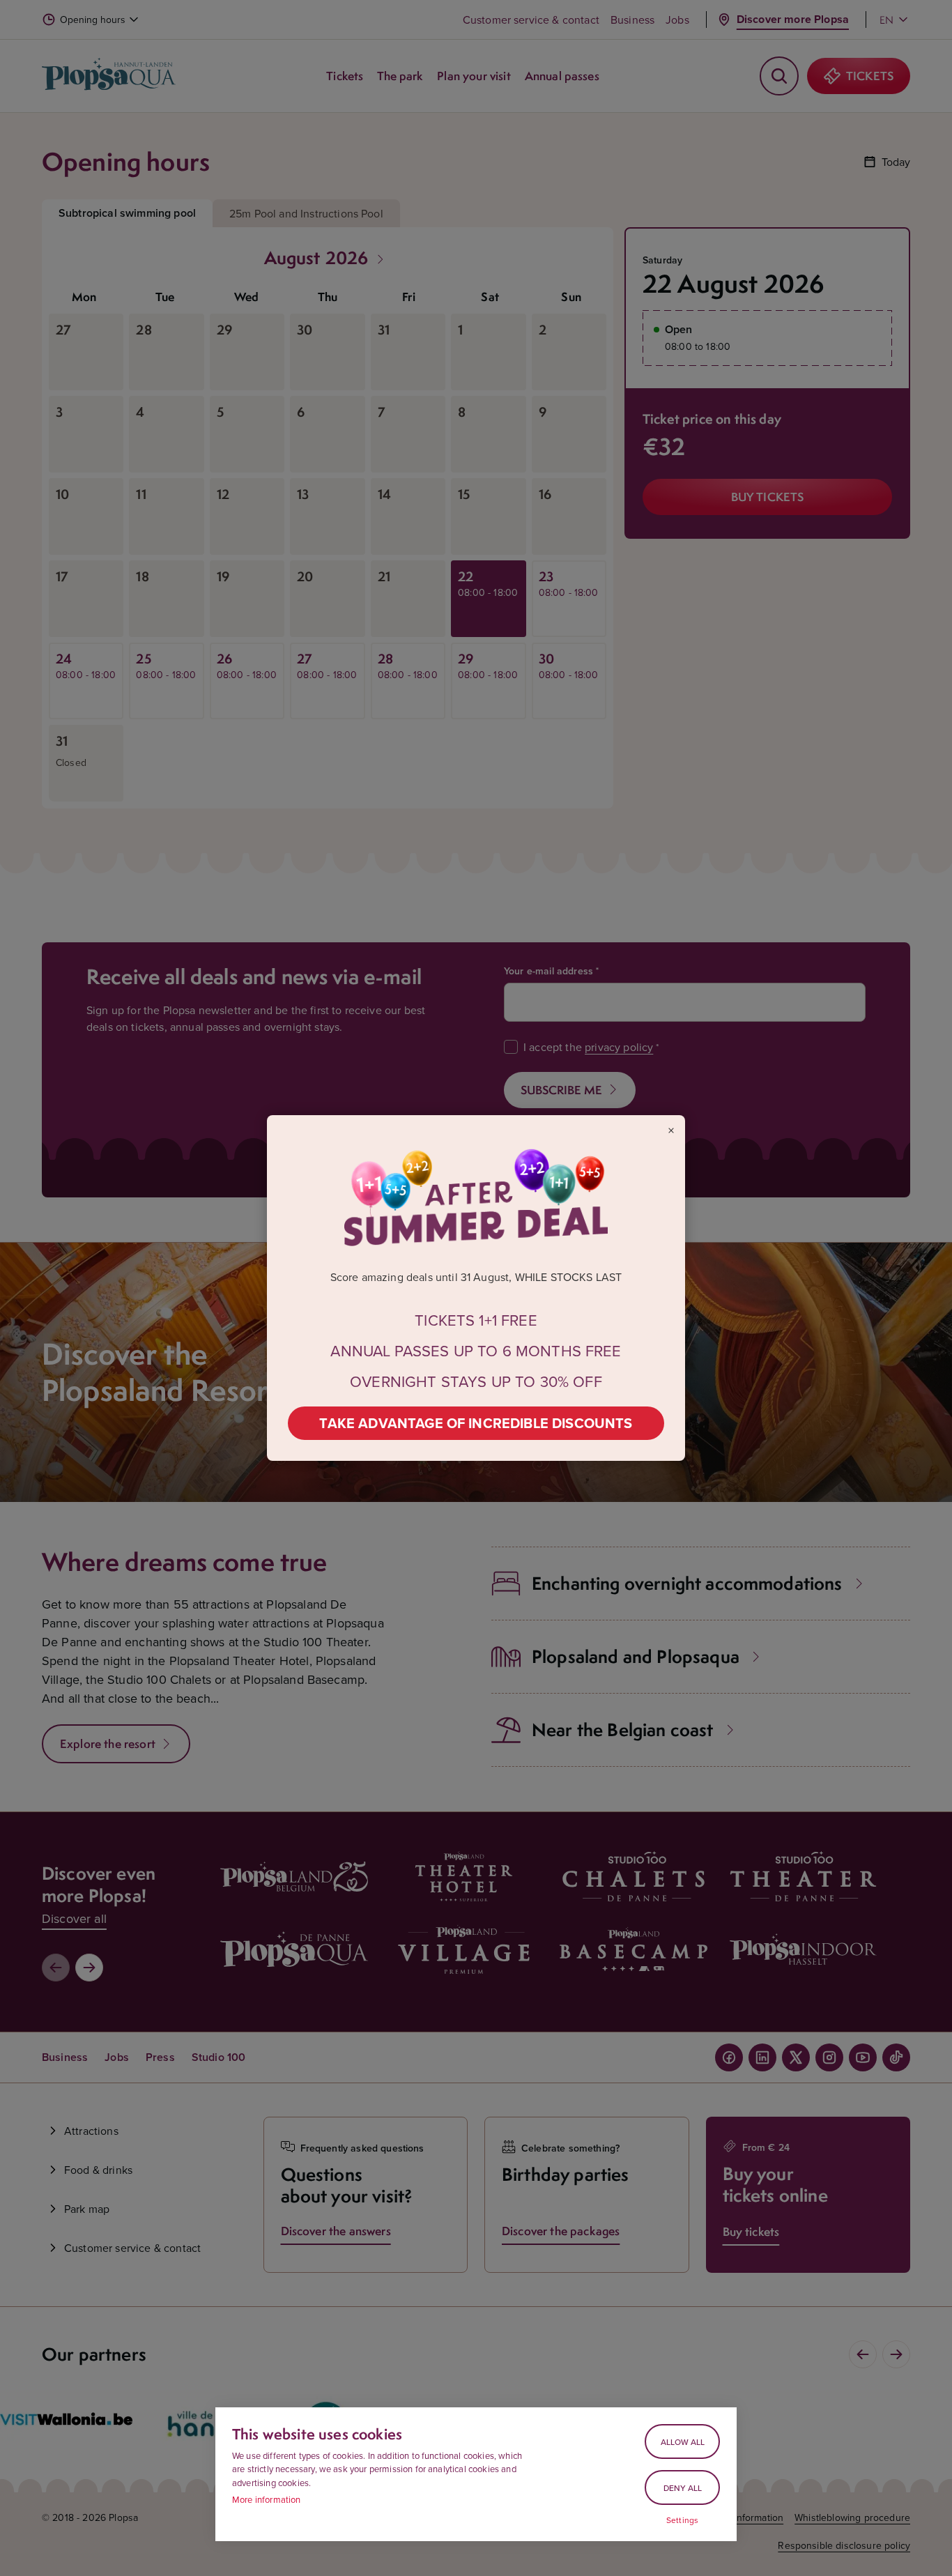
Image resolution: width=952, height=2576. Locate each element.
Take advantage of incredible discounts (476, 1423)
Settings (682, 2520)
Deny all (683, 2488)
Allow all (683, 2442)
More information (267, 2499)
